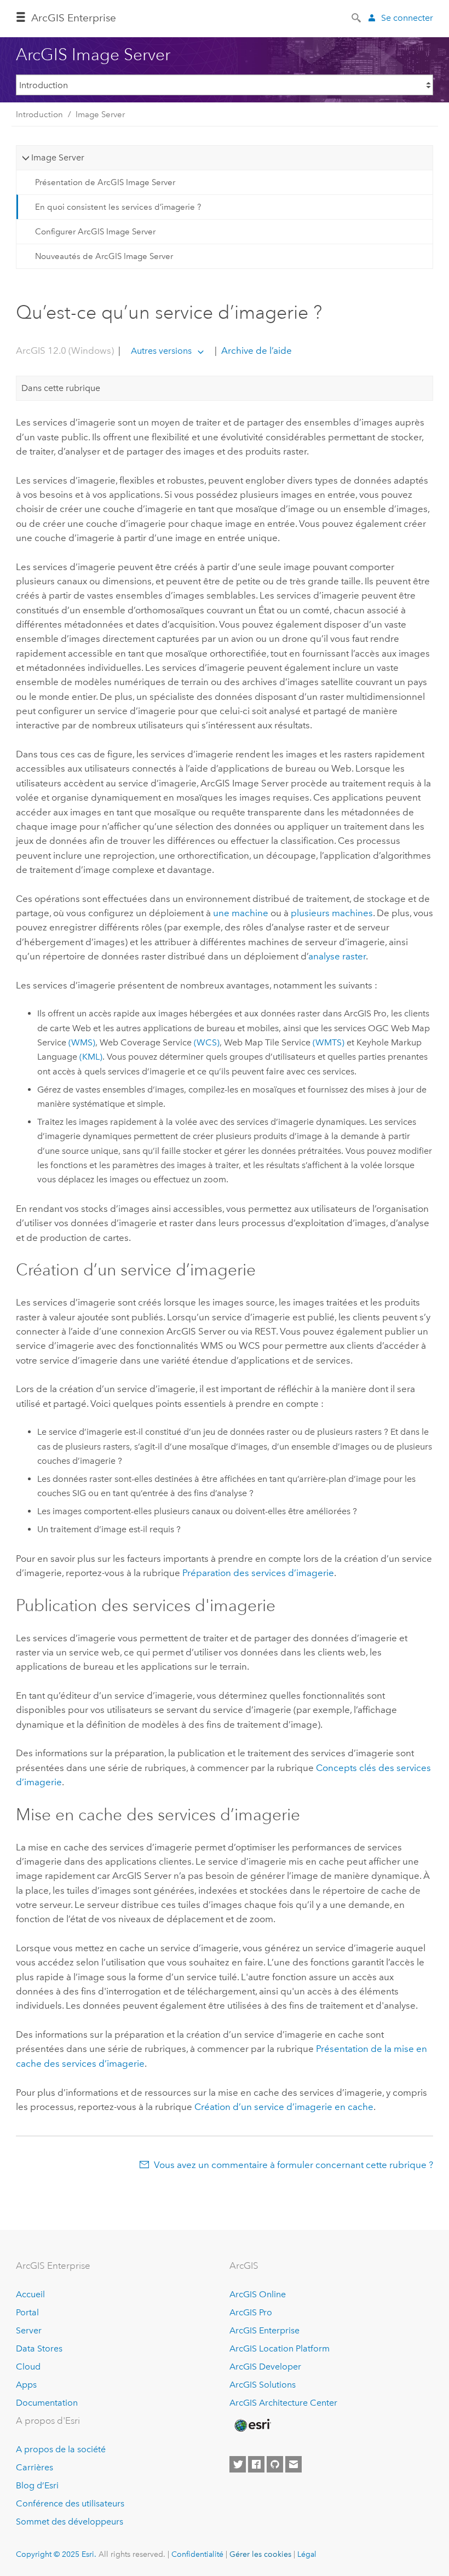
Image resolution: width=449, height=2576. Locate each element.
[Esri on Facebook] (256, 2464)
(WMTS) (329, 1042)
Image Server (100, 114)
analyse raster (337, 956)
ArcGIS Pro (251, 2312)
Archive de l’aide (255, 350)
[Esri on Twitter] (238, 2464)
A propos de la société (61, 2449)
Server (29, 2330)
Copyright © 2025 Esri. (56, 2554)
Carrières (34, 2467)
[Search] (357, 17)
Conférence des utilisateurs (70, 2503)
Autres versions (161, 351)
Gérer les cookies (260, 2554)
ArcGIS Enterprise (74, 18)
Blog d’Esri (37, 2485)
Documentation (47, 2403)
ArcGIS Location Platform (280, 2348)
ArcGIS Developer (265, 2367)
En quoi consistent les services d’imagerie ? (118, 207)
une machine (241, 913)
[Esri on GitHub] (275, 2464)
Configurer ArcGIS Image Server (95, 232)
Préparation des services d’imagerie (258, 1573)
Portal (27, 2312)
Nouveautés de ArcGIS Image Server (104, 256)
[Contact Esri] (293, 2464)
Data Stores (39, 2348)
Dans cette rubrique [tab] (61, 388)
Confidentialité (197, 2554)
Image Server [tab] (58, 157)
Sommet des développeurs (70, 2522)
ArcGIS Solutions (263, 2385)
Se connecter (407, 18)
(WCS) (207, 1042)
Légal (307, 2554)
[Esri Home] (252, 2425)
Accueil (30, 2294)
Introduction (39, 114)
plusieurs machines (332, 913)
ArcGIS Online (258, 2294)
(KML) (91, 1057)
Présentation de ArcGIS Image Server (105, 182)
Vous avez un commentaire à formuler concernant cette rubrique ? (293, 2165)
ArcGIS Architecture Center (283, 2403)
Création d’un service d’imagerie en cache (284, 2107)
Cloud (28, 2367)
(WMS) (82, 1042)
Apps (26, 2385)
